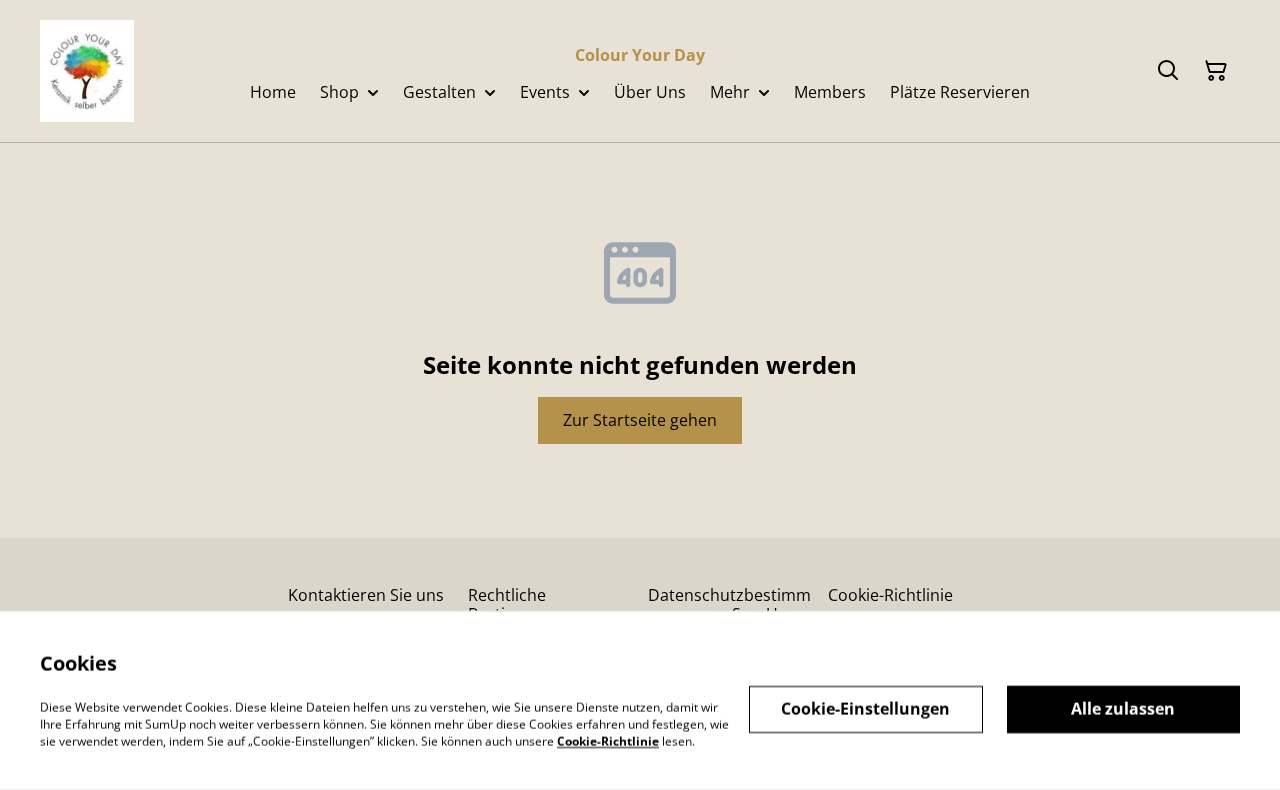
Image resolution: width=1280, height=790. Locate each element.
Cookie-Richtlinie (890, 595)
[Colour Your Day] (87, 71)
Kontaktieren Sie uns (366, 595)
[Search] (1168, 71)
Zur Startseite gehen (640, 420)
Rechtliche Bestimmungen (525, 604)
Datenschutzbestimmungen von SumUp (729, 604)
